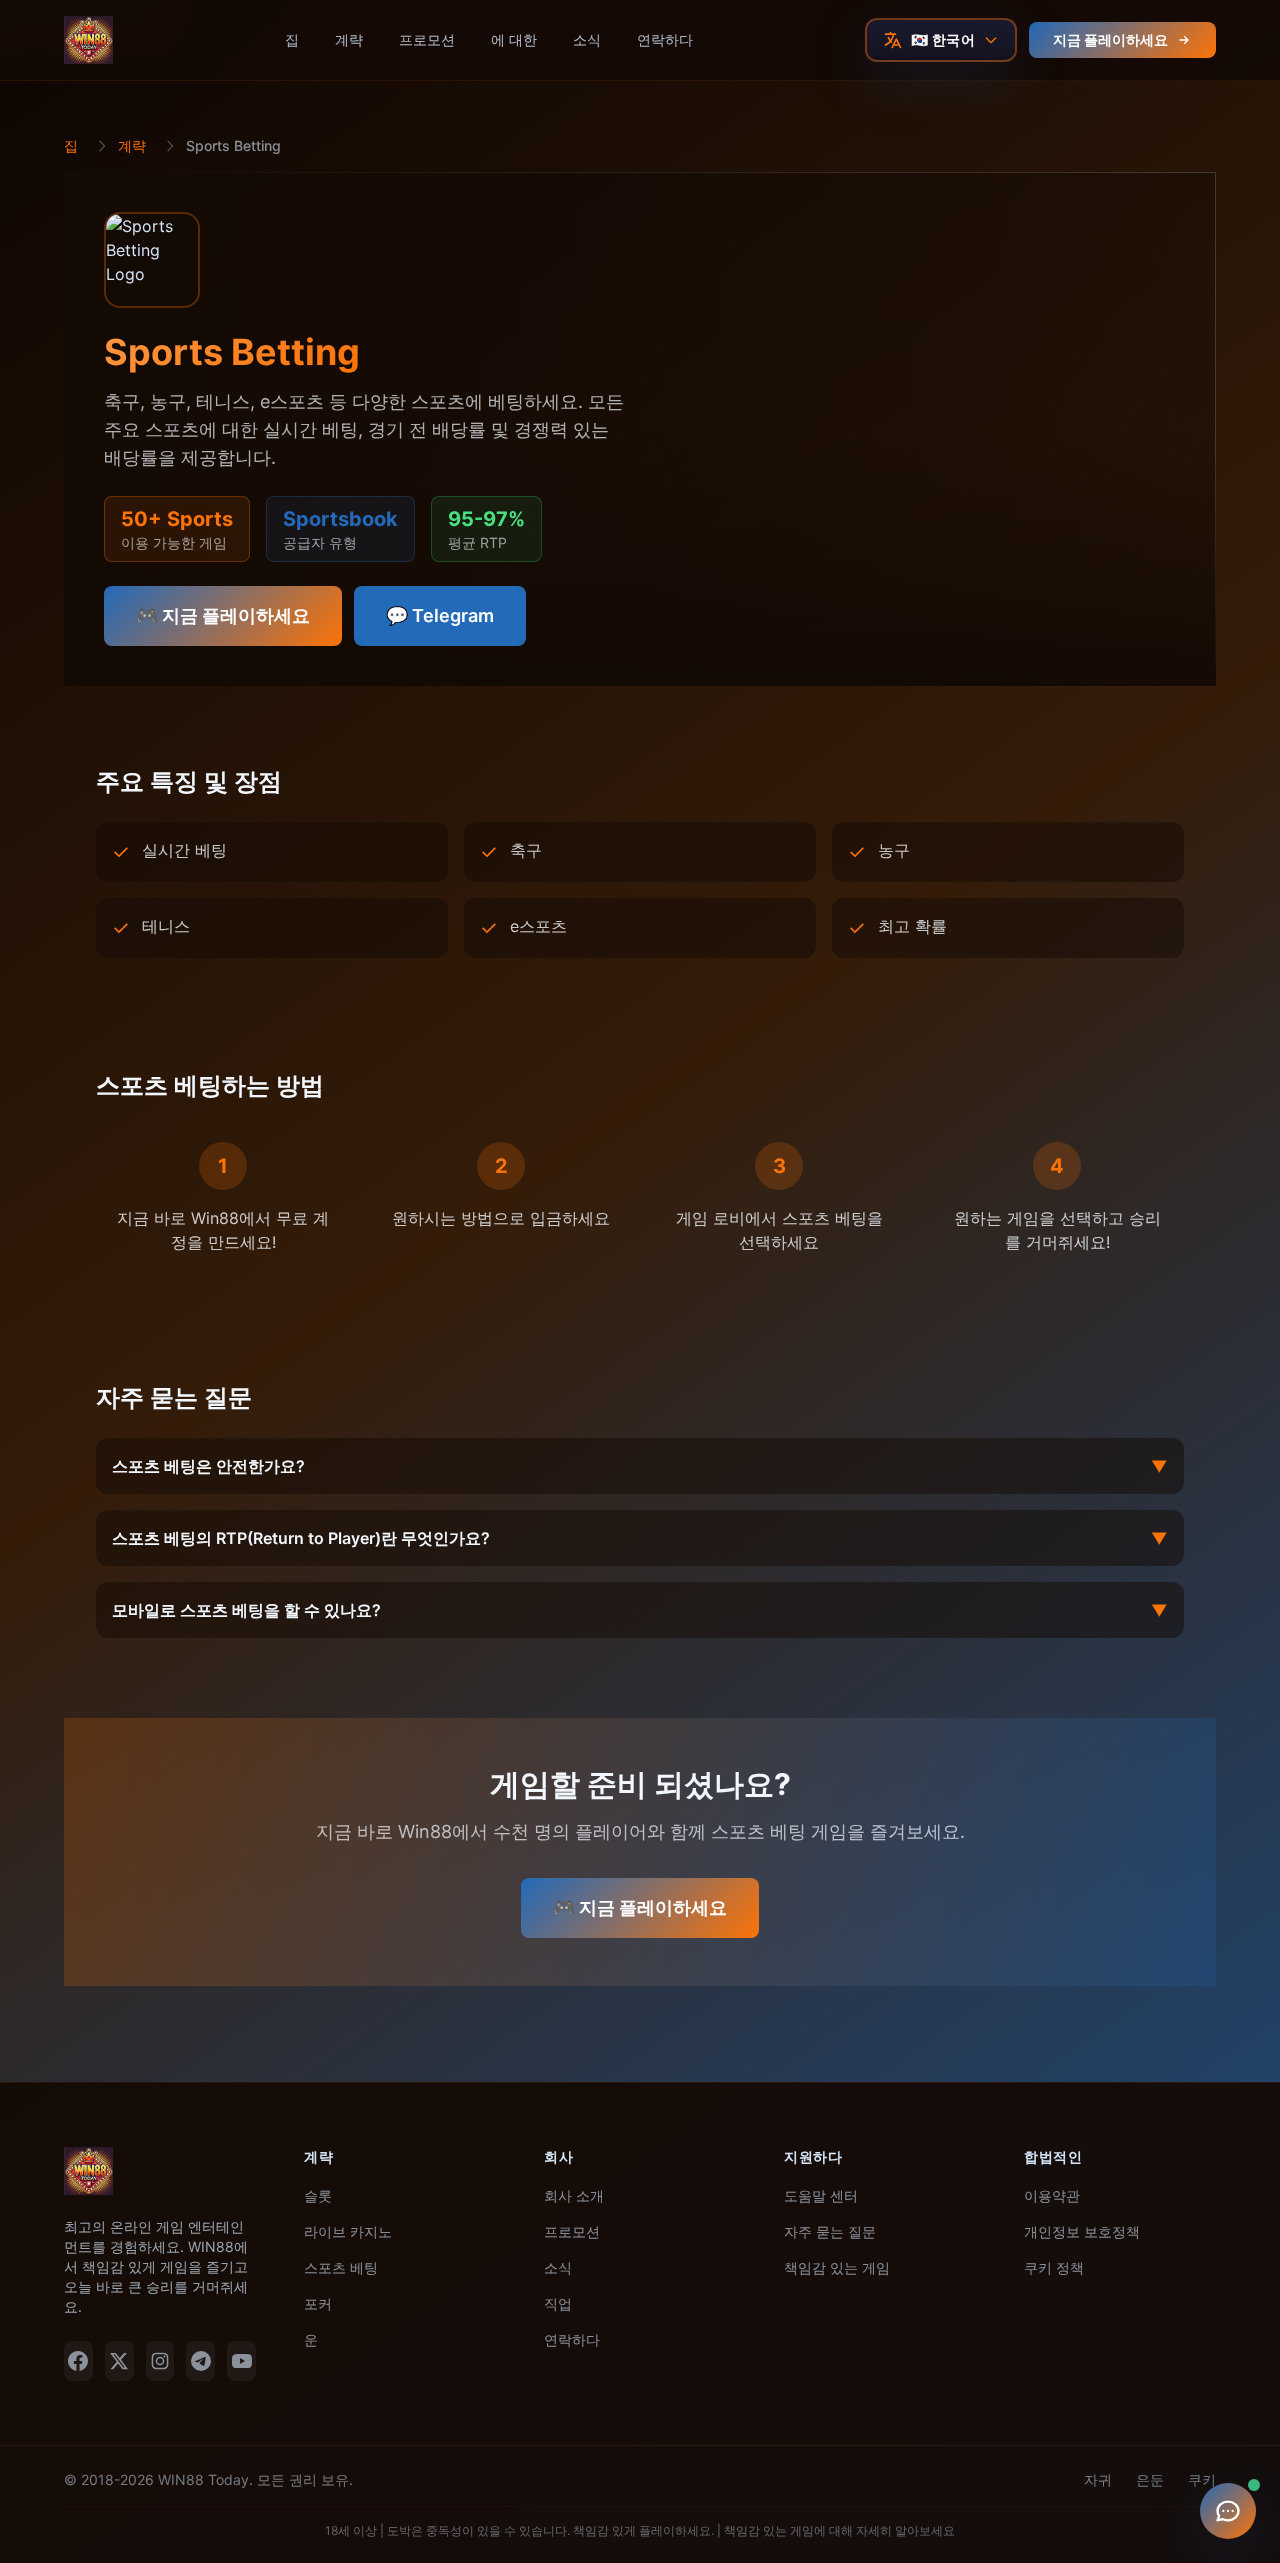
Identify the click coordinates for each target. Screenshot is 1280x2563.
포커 (318, 2303)
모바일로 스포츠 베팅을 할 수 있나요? (640, 1610)
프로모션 (427, 39)
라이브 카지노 (348, 2231)
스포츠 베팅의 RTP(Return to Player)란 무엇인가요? (640, 1538)
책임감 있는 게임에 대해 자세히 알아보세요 (839, 2530)
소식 (587, 39)
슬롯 (318, 2195)
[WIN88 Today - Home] (88, 40)
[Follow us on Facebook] (78, 2361)
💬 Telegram (440, 615)
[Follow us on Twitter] (119, 2361)
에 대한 (514, 39)
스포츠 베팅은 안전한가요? (640, 1466)
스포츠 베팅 (341, 2267)
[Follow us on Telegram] (200, 2361)
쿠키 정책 (1054, 2267)
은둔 (1150, 2479)
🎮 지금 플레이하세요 (223, 615)
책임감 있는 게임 (837, 2267)
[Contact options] (1228, 2511)
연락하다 (665, 39)
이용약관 (1052, 2195)
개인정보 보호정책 (1082, 2231)
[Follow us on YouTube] (241, 2361)
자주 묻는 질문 (830, 2231)
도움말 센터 (821, 2195)
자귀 (1098, 2479)
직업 (558, 2303)
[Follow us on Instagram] (160, 2361)
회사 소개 (574, 2195)
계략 (349, 39)
